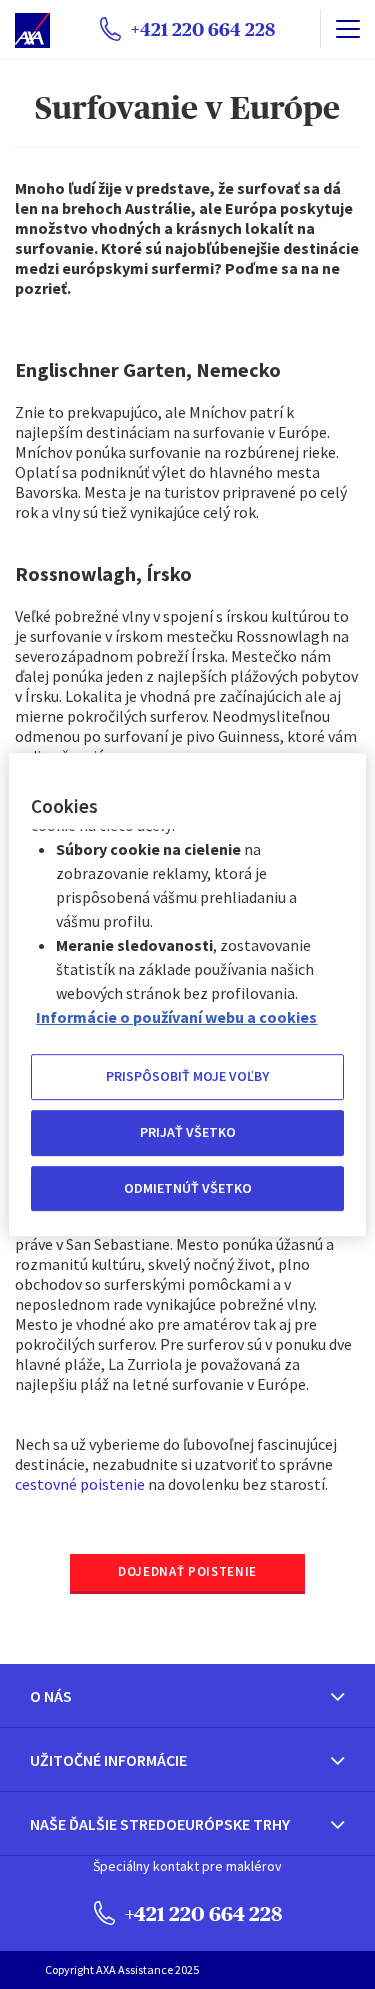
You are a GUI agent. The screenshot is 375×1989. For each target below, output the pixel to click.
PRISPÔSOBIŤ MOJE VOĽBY (187, 1077)
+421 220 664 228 (201, 1913)
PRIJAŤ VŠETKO (188, 1132)
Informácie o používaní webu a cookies (176, 1018)
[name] (347, 29)
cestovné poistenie (80, 1484)
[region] (187, 995)
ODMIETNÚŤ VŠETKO (188, 1188)
